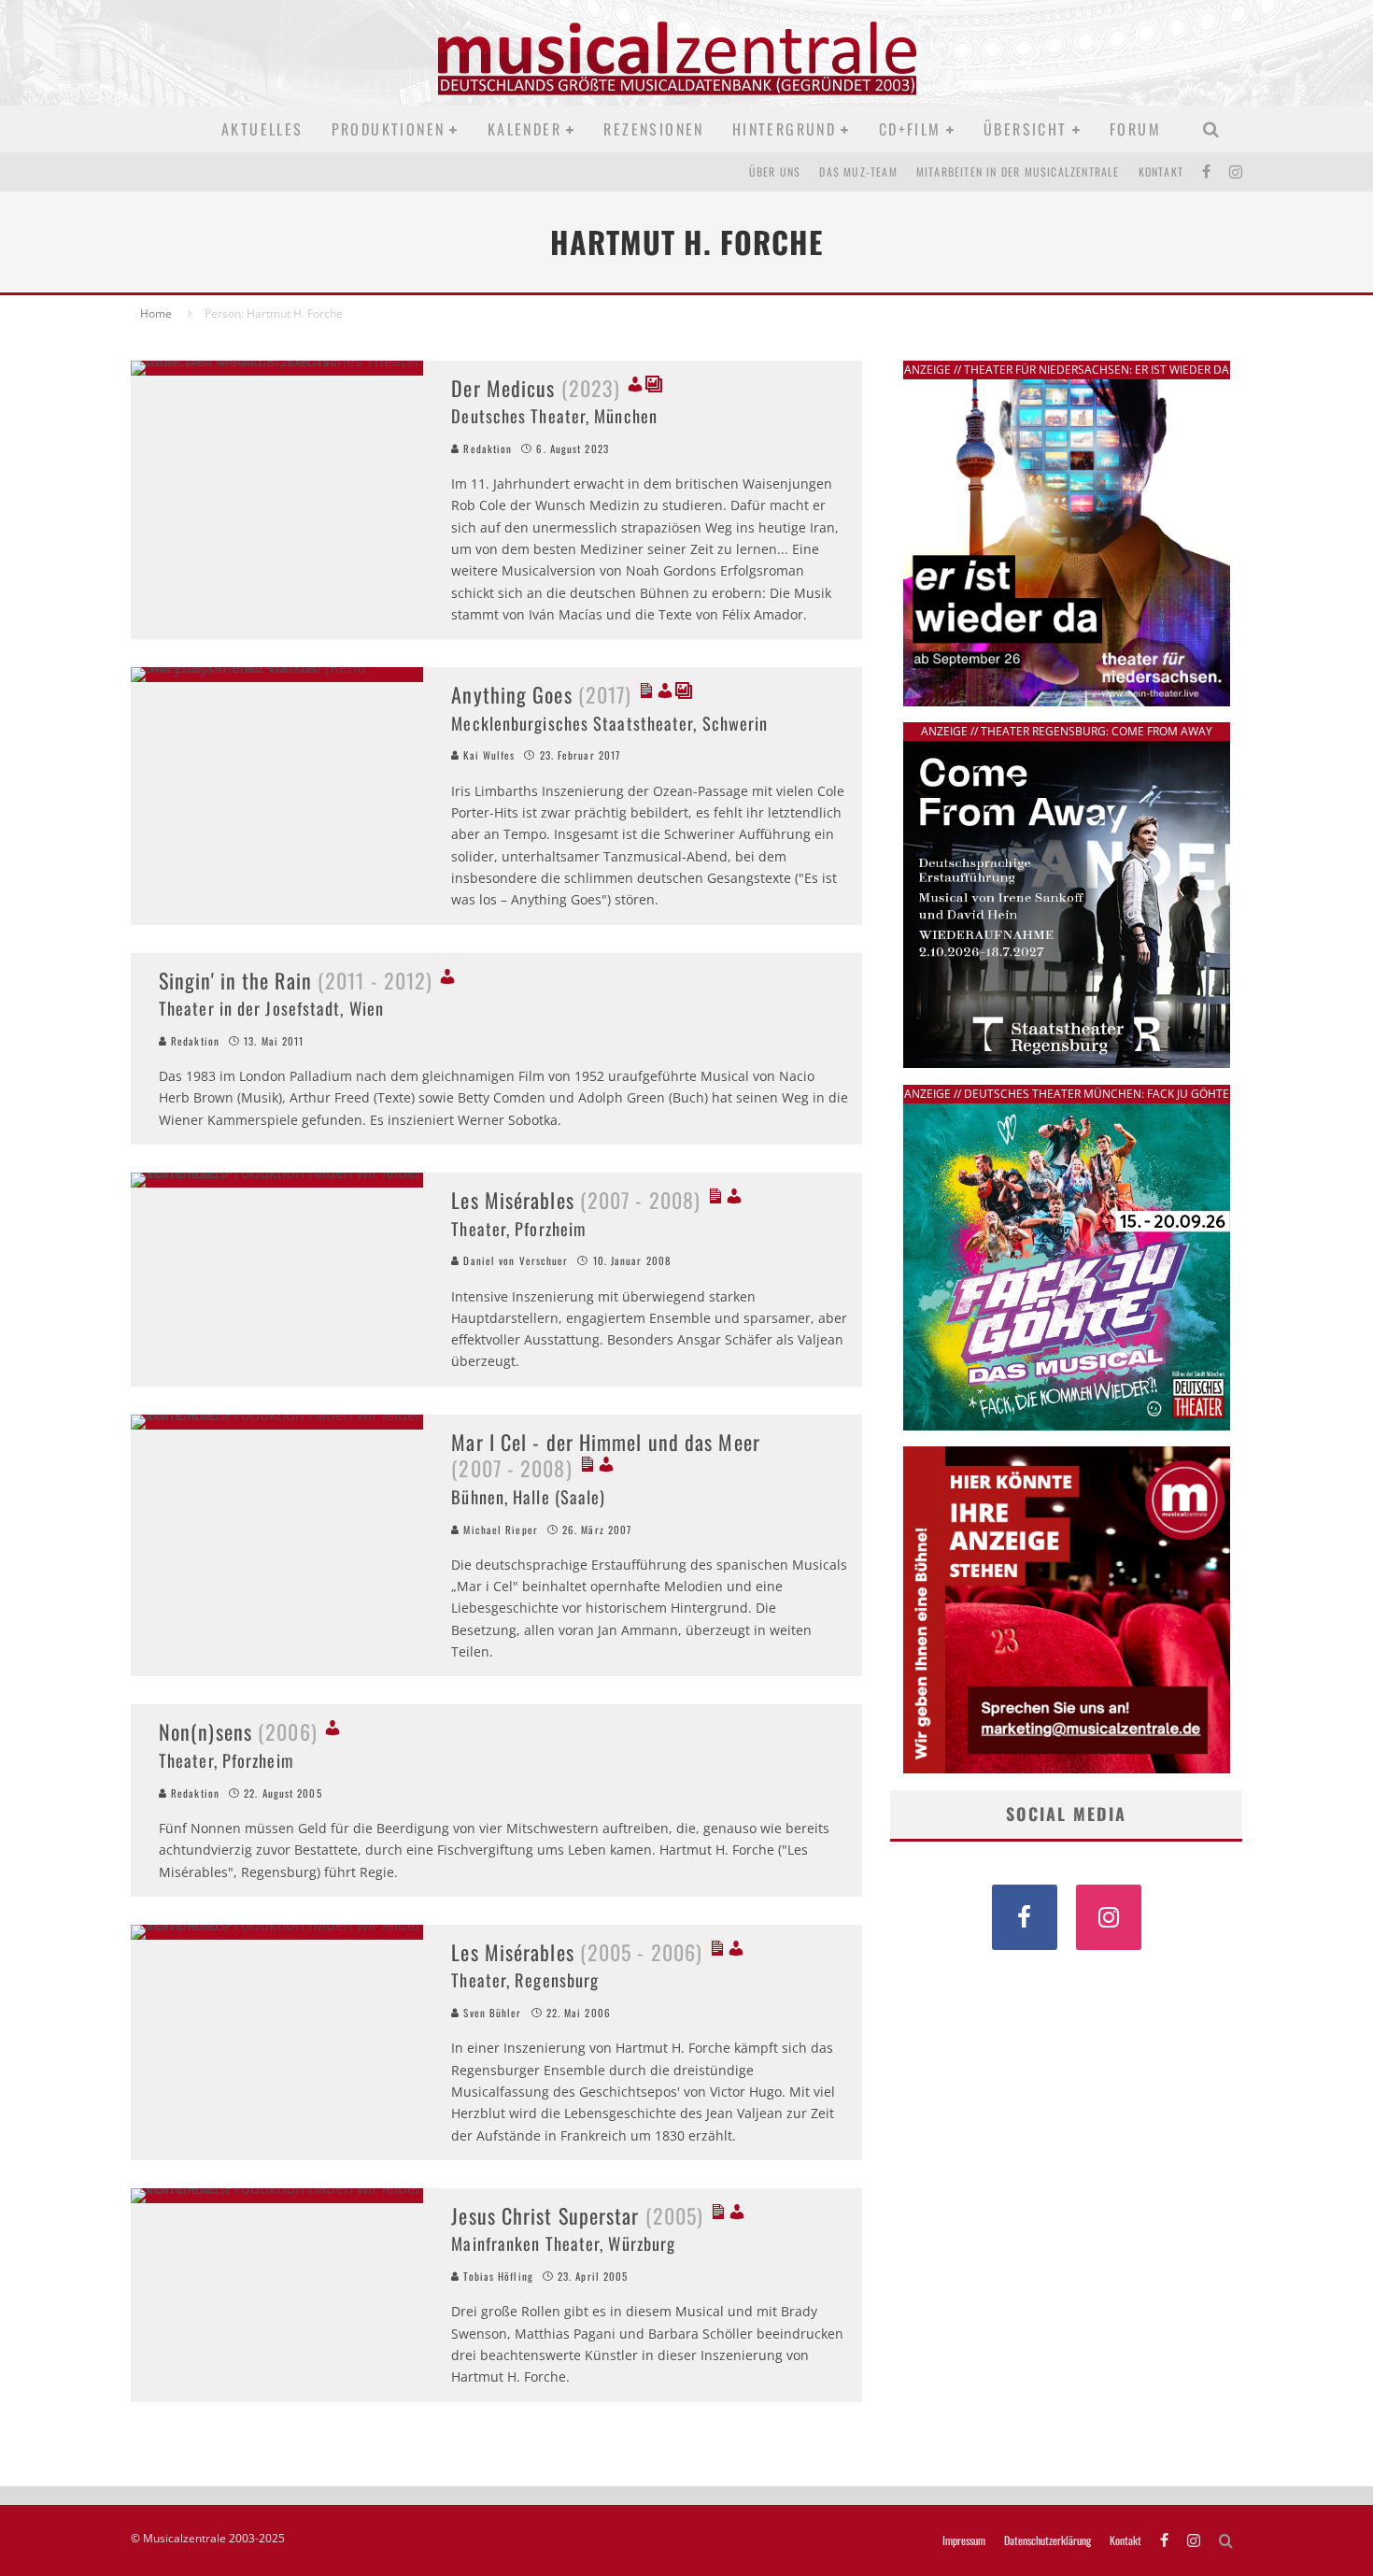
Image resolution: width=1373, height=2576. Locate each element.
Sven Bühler (490, 2013)
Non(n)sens (238, 1731)
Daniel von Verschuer (514, 1260)
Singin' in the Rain (296, 980)
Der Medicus (536, 388)
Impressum (964, 2540)
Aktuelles (262, 129)
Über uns (775, 171)
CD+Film (910, 129)
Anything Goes (541, 694)
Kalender (524, 129)
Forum (1135, 129)
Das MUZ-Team (858, 171)
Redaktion (486, 448)
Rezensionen (653, 129)
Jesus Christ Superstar (577, 2215)
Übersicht (1026, 129)
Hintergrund (784, 129)
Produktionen (389, 129)
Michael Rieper (499, 1530)
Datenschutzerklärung (1047, 2540)
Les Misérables (576, 1200)
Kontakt (1161, 171)
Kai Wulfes (487, 755)
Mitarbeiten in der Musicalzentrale (1018, 171)
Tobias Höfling (496, 2276)
